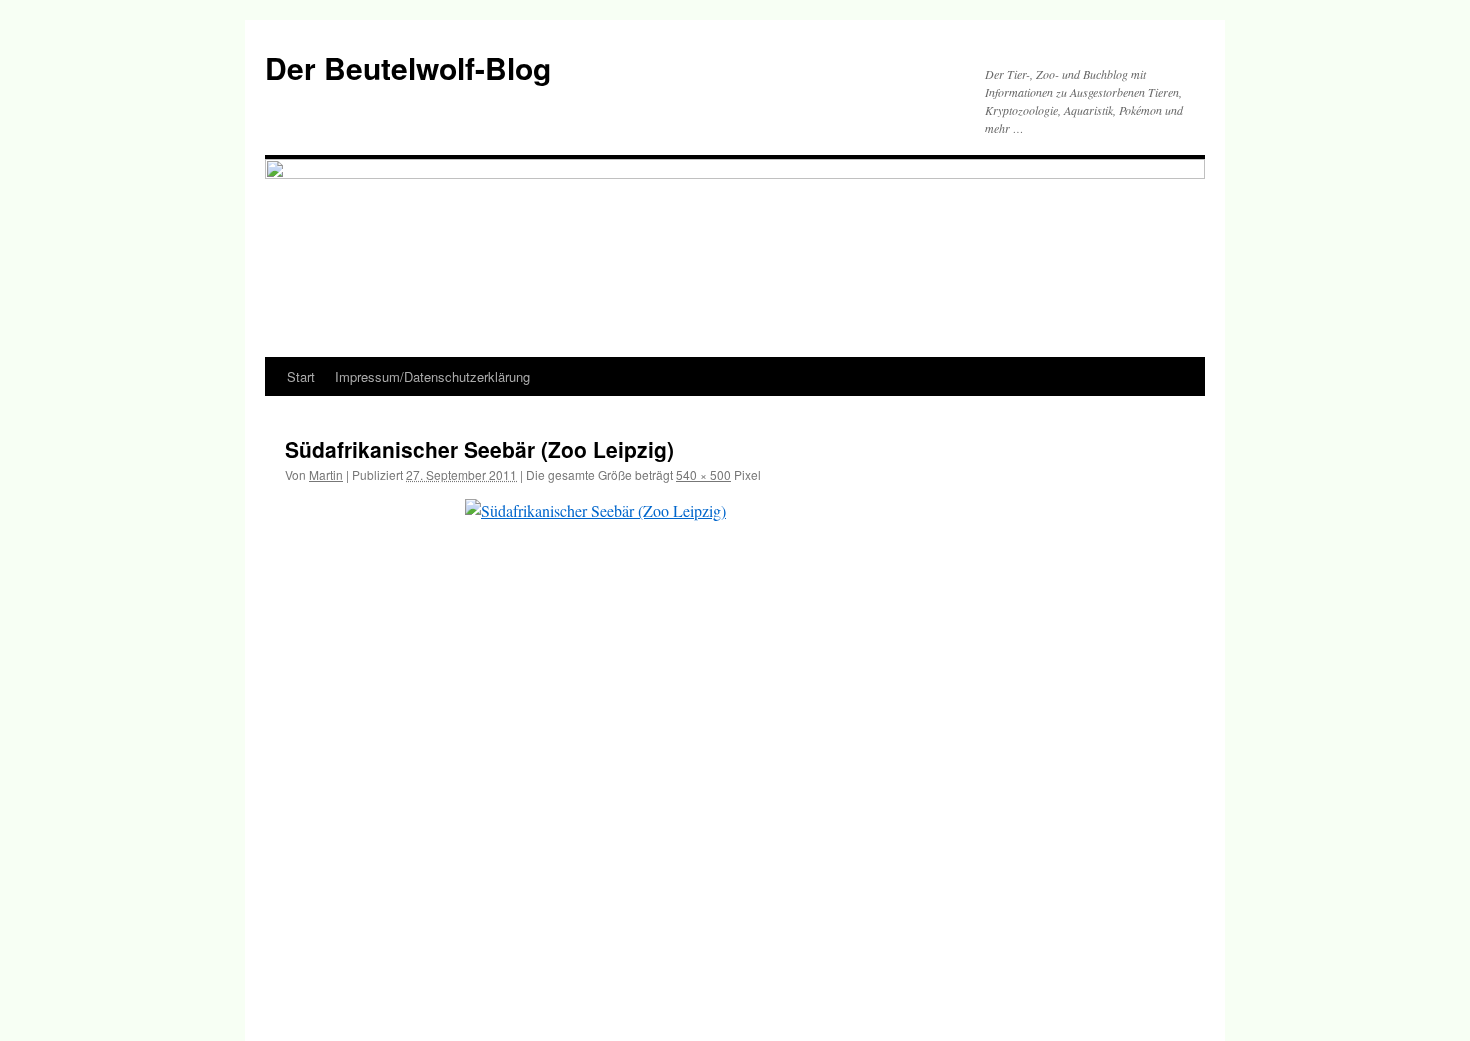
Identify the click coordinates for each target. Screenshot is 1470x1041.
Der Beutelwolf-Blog (408, 67)
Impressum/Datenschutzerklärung (432, 376)
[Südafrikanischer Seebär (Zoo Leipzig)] (735, 749)
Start (301, 376)
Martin (326, 474)
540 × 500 (703, 474)
